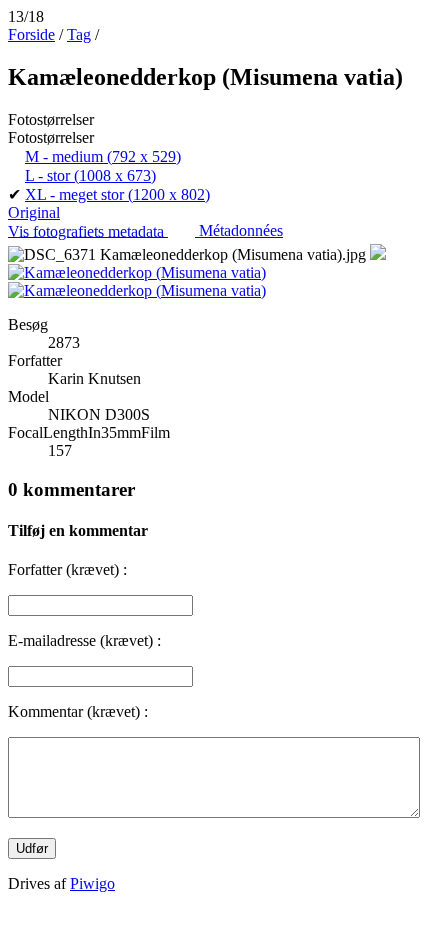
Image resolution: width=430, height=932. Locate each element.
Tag (79, 34)
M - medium (103, 156)
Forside (31, 34)
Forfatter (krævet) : (67, 569)
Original (34, 212)
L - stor (90, 175)
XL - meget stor (117, 194)
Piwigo (92, 883)
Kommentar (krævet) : (78, 711)
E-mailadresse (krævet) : (84, 640)
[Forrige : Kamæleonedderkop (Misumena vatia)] (137, 272)
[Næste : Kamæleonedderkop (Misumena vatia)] (137, 290)
